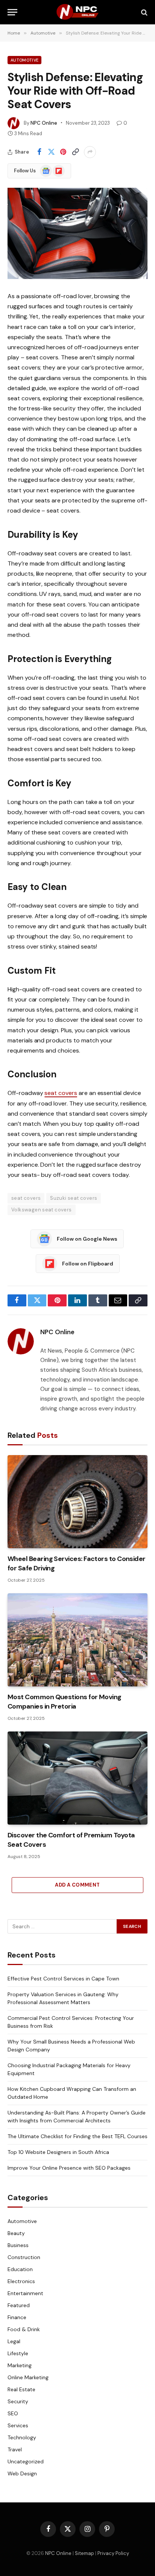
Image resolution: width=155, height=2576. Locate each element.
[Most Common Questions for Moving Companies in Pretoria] (77, 1640)
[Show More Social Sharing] (90, 152)
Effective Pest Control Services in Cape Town (63, 1979)
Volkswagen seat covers (42, 1210)
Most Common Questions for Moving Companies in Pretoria (65, 1701)
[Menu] (12, 12)
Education (20, 2269)
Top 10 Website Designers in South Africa (58, 2152)
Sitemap (84, 2553)
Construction (24, 2257)
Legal (14, 2341)
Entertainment (25, 2293)
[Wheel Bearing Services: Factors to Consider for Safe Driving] (77, 1502)
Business (18, 2245)
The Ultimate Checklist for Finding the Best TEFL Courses (77, 2136)
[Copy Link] (75, 152)
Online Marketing (28, 2377)
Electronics (21, 2281)
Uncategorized (26, 2461)
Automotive (24, 60)
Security (18, 2401)
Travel (15, 2449)
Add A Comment (77, 1885)
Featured (19, 2305)
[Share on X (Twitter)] (51, 152)
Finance (17, 2317)
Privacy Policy (113, 2553)
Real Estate (21, 2389)
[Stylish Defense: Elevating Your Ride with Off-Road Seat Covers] (77, 233)
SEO (13, 2413)
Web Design (22, 2473)
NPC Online (44, 123)
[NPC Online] (77, 12)
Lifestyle (18, 2353)
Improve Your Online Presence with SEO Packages (69, 2168)
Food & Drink (24, 2329)
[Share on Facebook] (39, 152)
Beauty (16, 2233)
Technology (22, 2437)
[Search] (144, 12)
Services (18, 2425)
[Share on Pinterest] (63, 152)
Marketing (20, 2365)
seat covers (61, 1093)
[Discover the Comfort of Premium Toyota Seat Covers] (77, 1778)
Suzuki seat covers (74, 1198)
